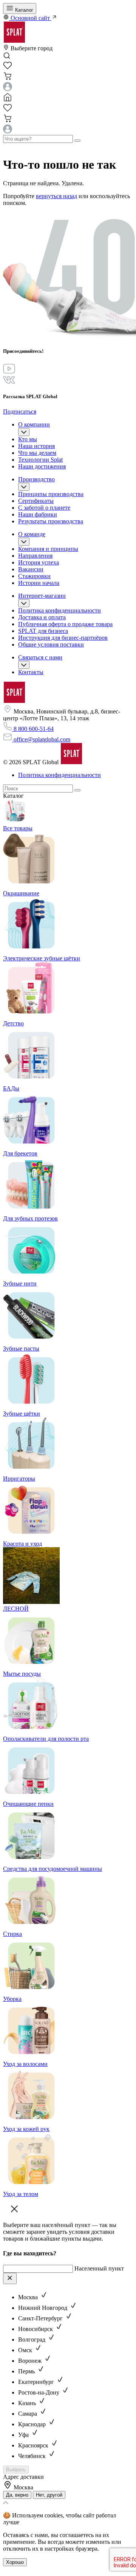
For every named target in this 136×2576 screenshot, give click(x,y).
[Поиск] (77, 790)
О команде (32, 534)
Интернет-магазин (42, 596)
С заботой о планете (44, 508)
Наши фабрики (38, 514)
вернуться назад (56, 196)
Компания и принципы (48, 549)
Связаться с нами (40, 657)
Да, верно (17, 2495)
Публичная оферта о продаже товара (65, 624)
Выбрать (16, 2470)
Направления (35, 556)
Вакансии (31, 569)
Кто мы (28, 439)
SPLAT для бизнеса (43, 631)
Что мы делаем (37, 453)
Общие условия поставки (51, 644)
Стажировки (34, 576)
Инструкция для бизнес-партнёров (63, 638)
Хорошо (15, 2562)
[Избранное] (8, 68)
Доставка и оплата (42, 617)
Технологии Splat (40, 460)
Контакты (31, 672)
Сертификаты (36, 501)
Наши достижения (42, 466)
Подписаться (20, 412)
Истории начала (39, 583)
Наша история (36, 446)
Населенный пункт (99, 2268)
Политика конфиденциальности (59, 610)
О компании (34, 424)
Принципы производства (51, 494)
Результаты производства (51, 521)
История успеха (39, 562)
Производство (36, 479)
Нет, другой (49, 2495)
